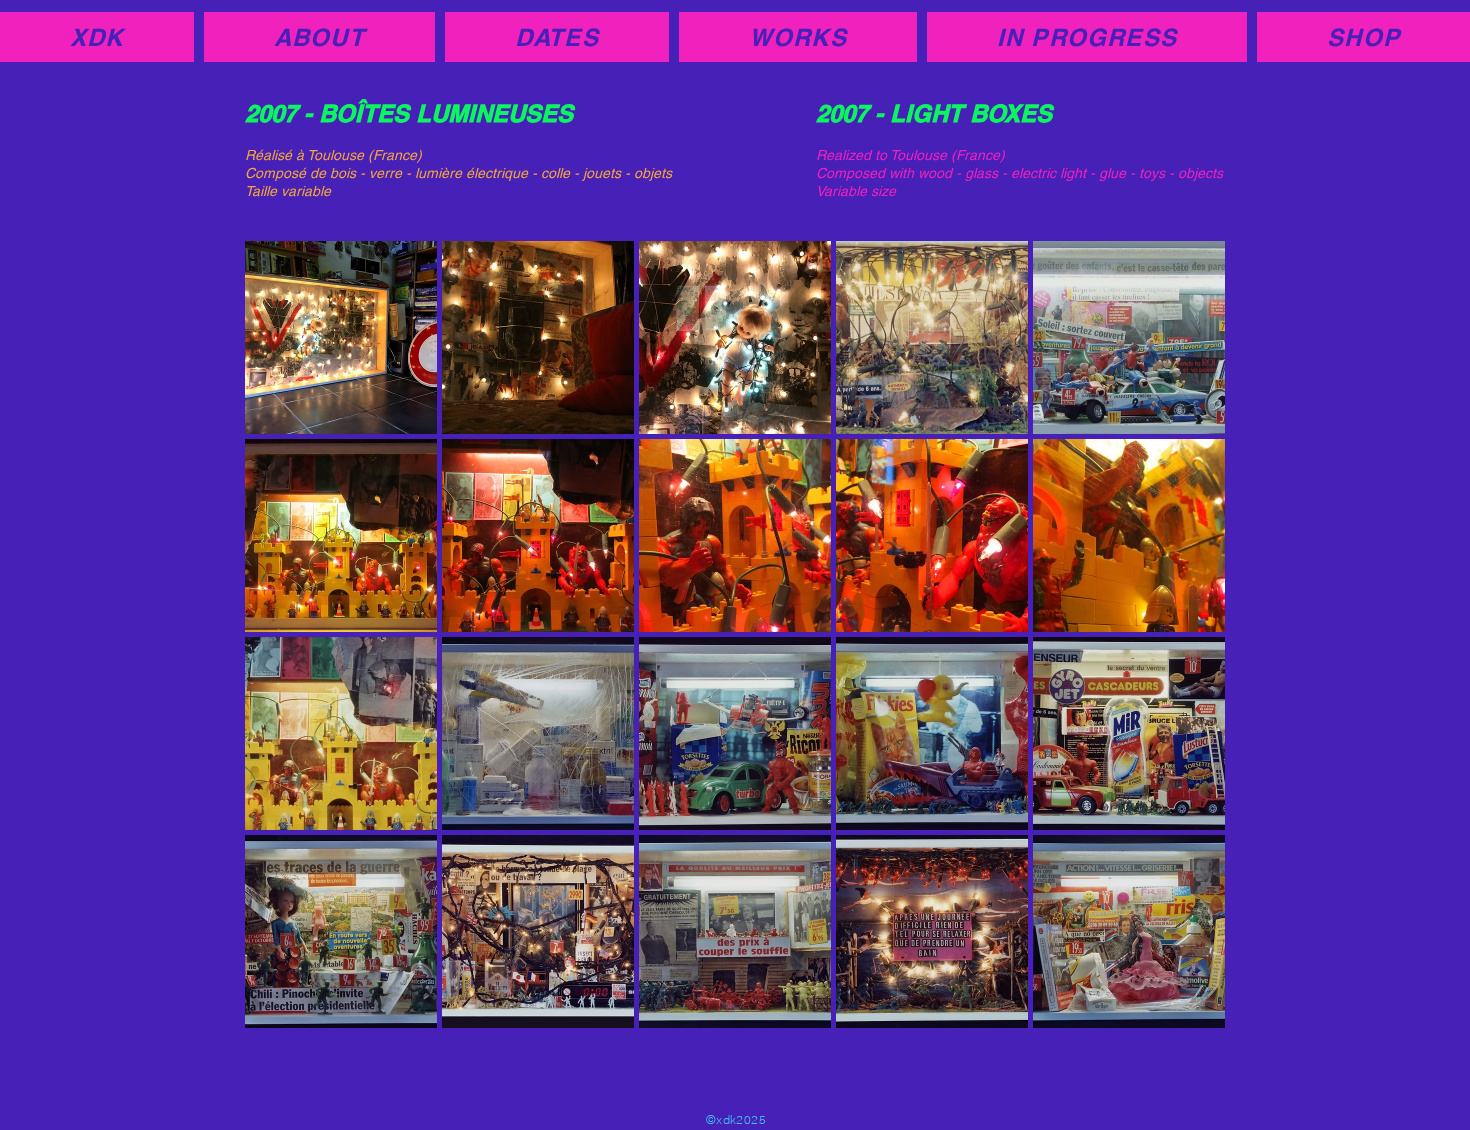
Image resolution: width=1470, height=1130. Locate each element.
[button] (341, 337)
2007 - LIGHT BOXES (934, 113)
